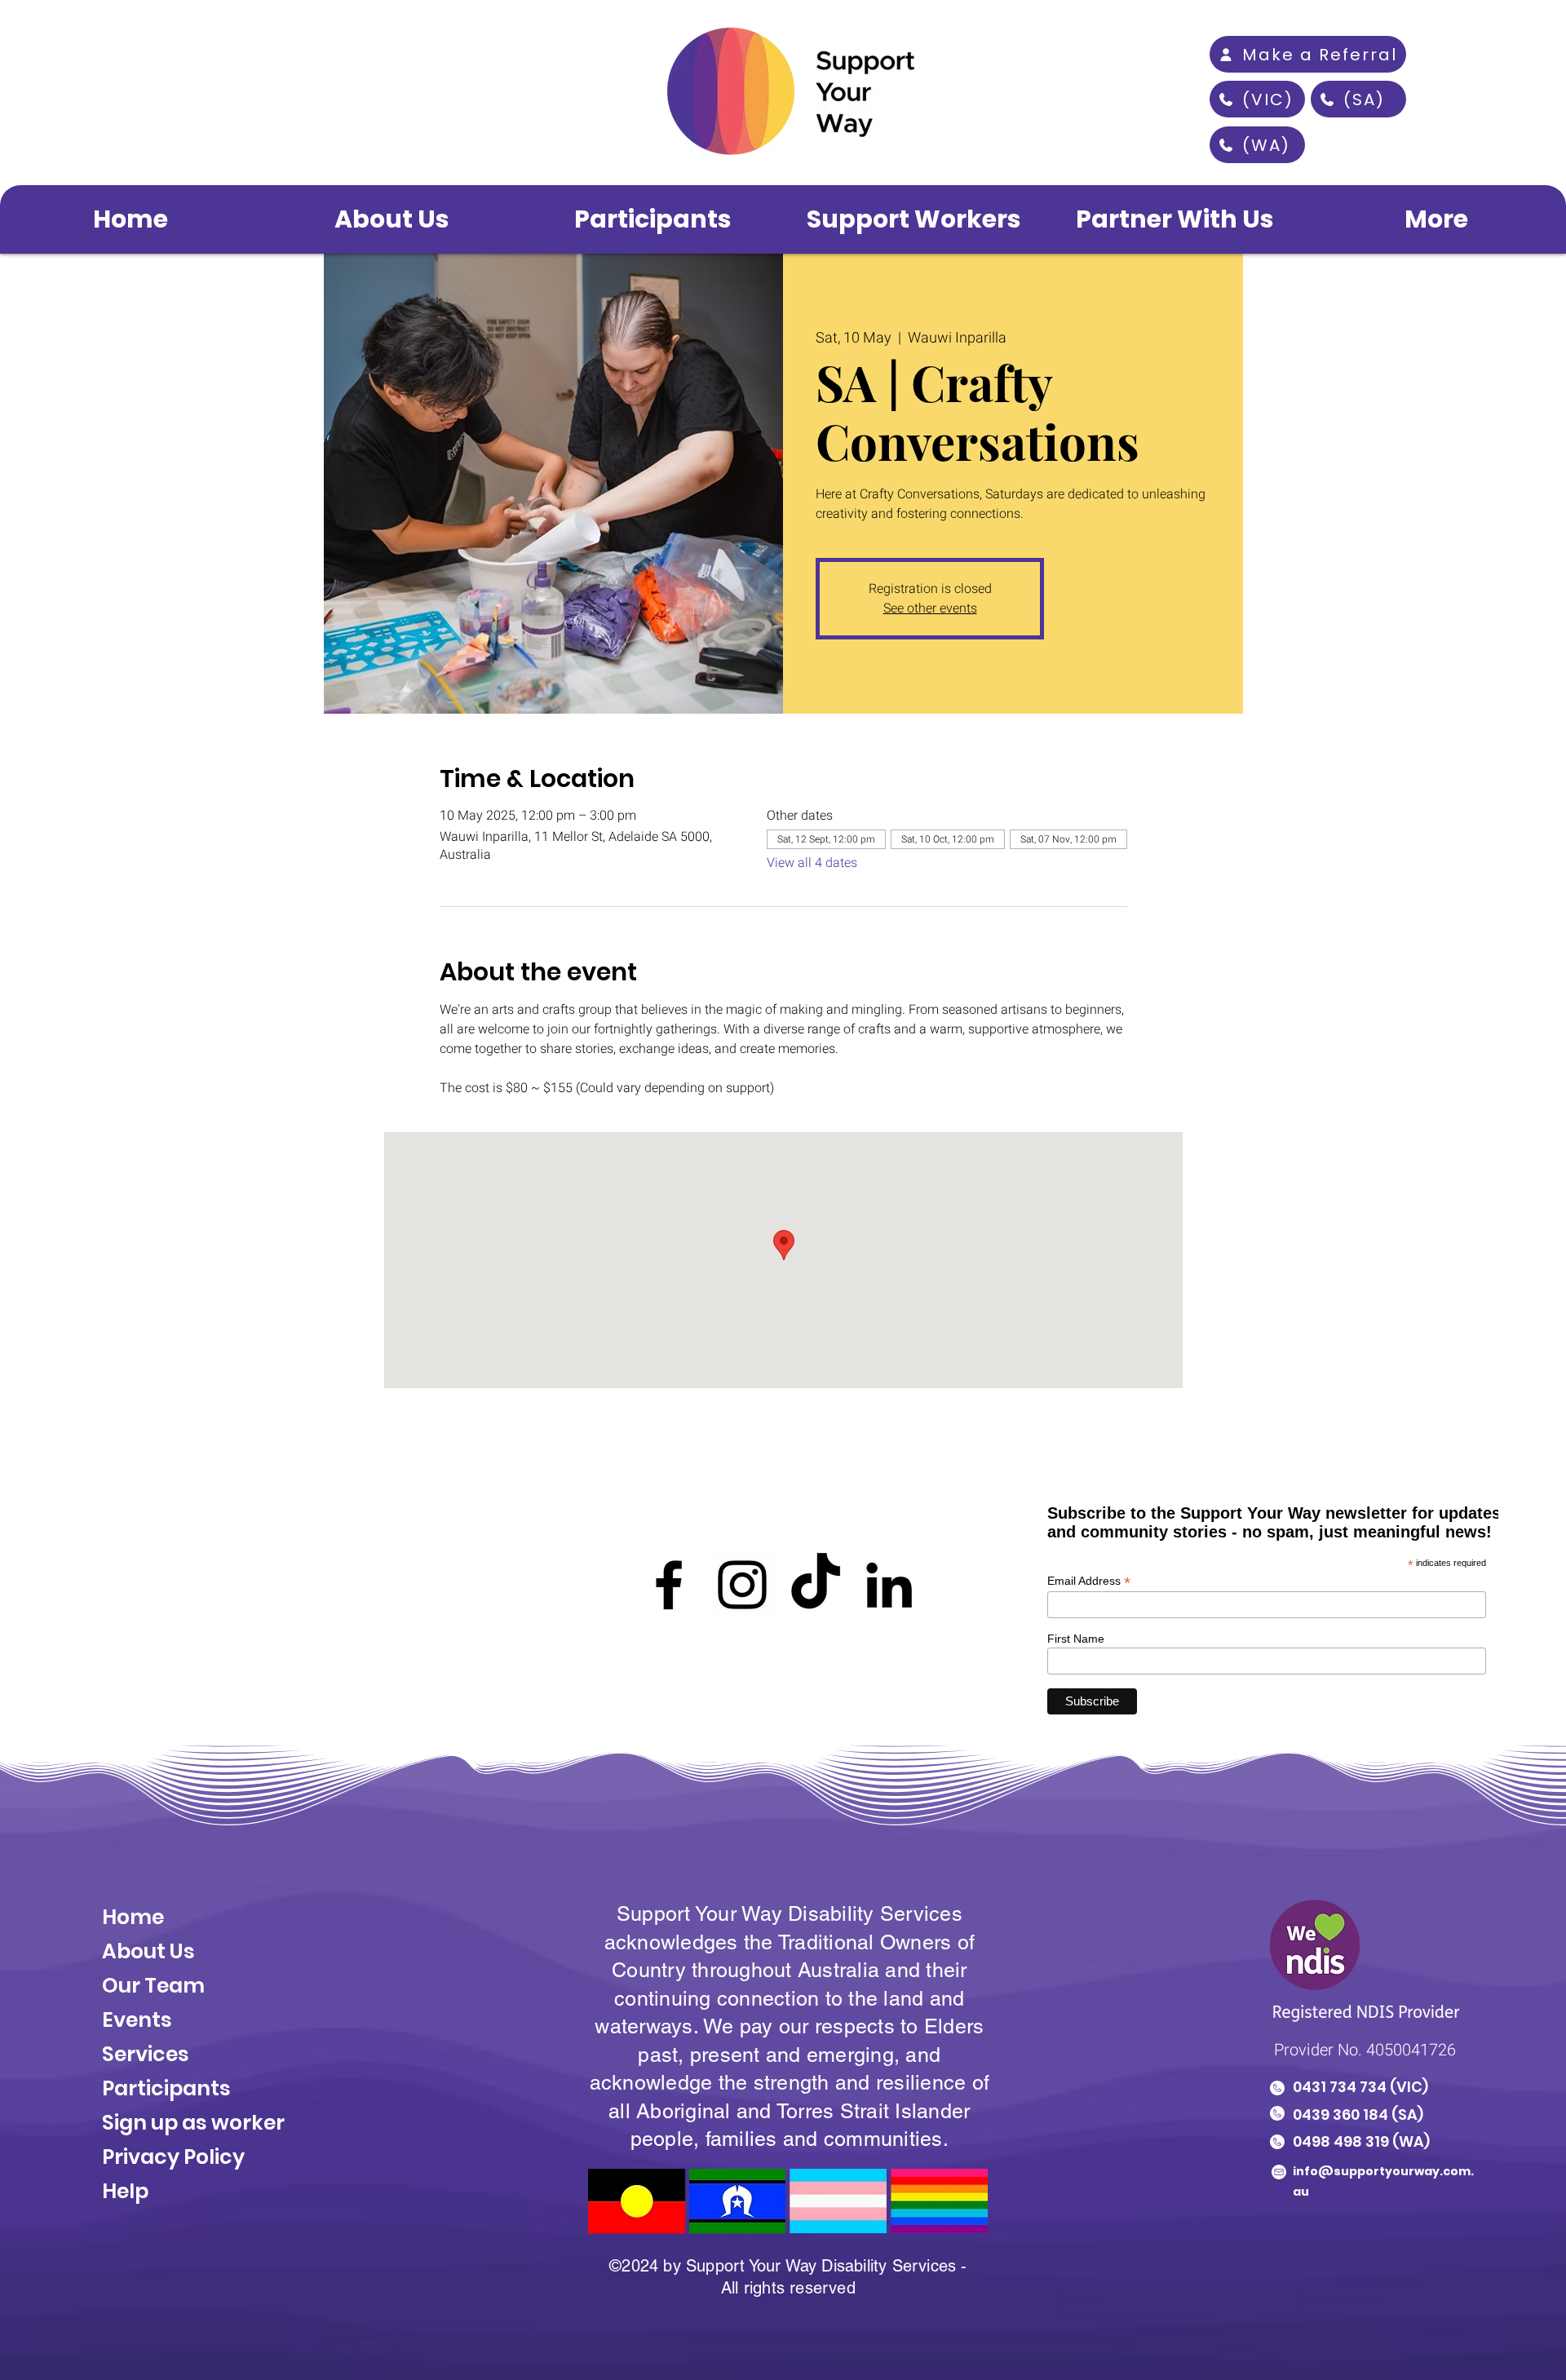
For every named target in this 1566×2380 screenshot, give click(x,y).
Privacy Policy (173, 2157)
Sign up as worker (193, 2123)
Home (133, 1917)
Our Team (153, 1986)
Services (146, 2054)
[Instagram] (742, 1585)
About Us (150, 1951)
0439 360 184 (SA (1355, 2115)
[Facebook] (669, 1585)
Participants (166, 2088)
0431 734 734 (1340, 2087)
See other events (930, 608)
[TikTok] (816, 1585)
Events (137, 2020)
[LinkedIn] (889, 1585)
